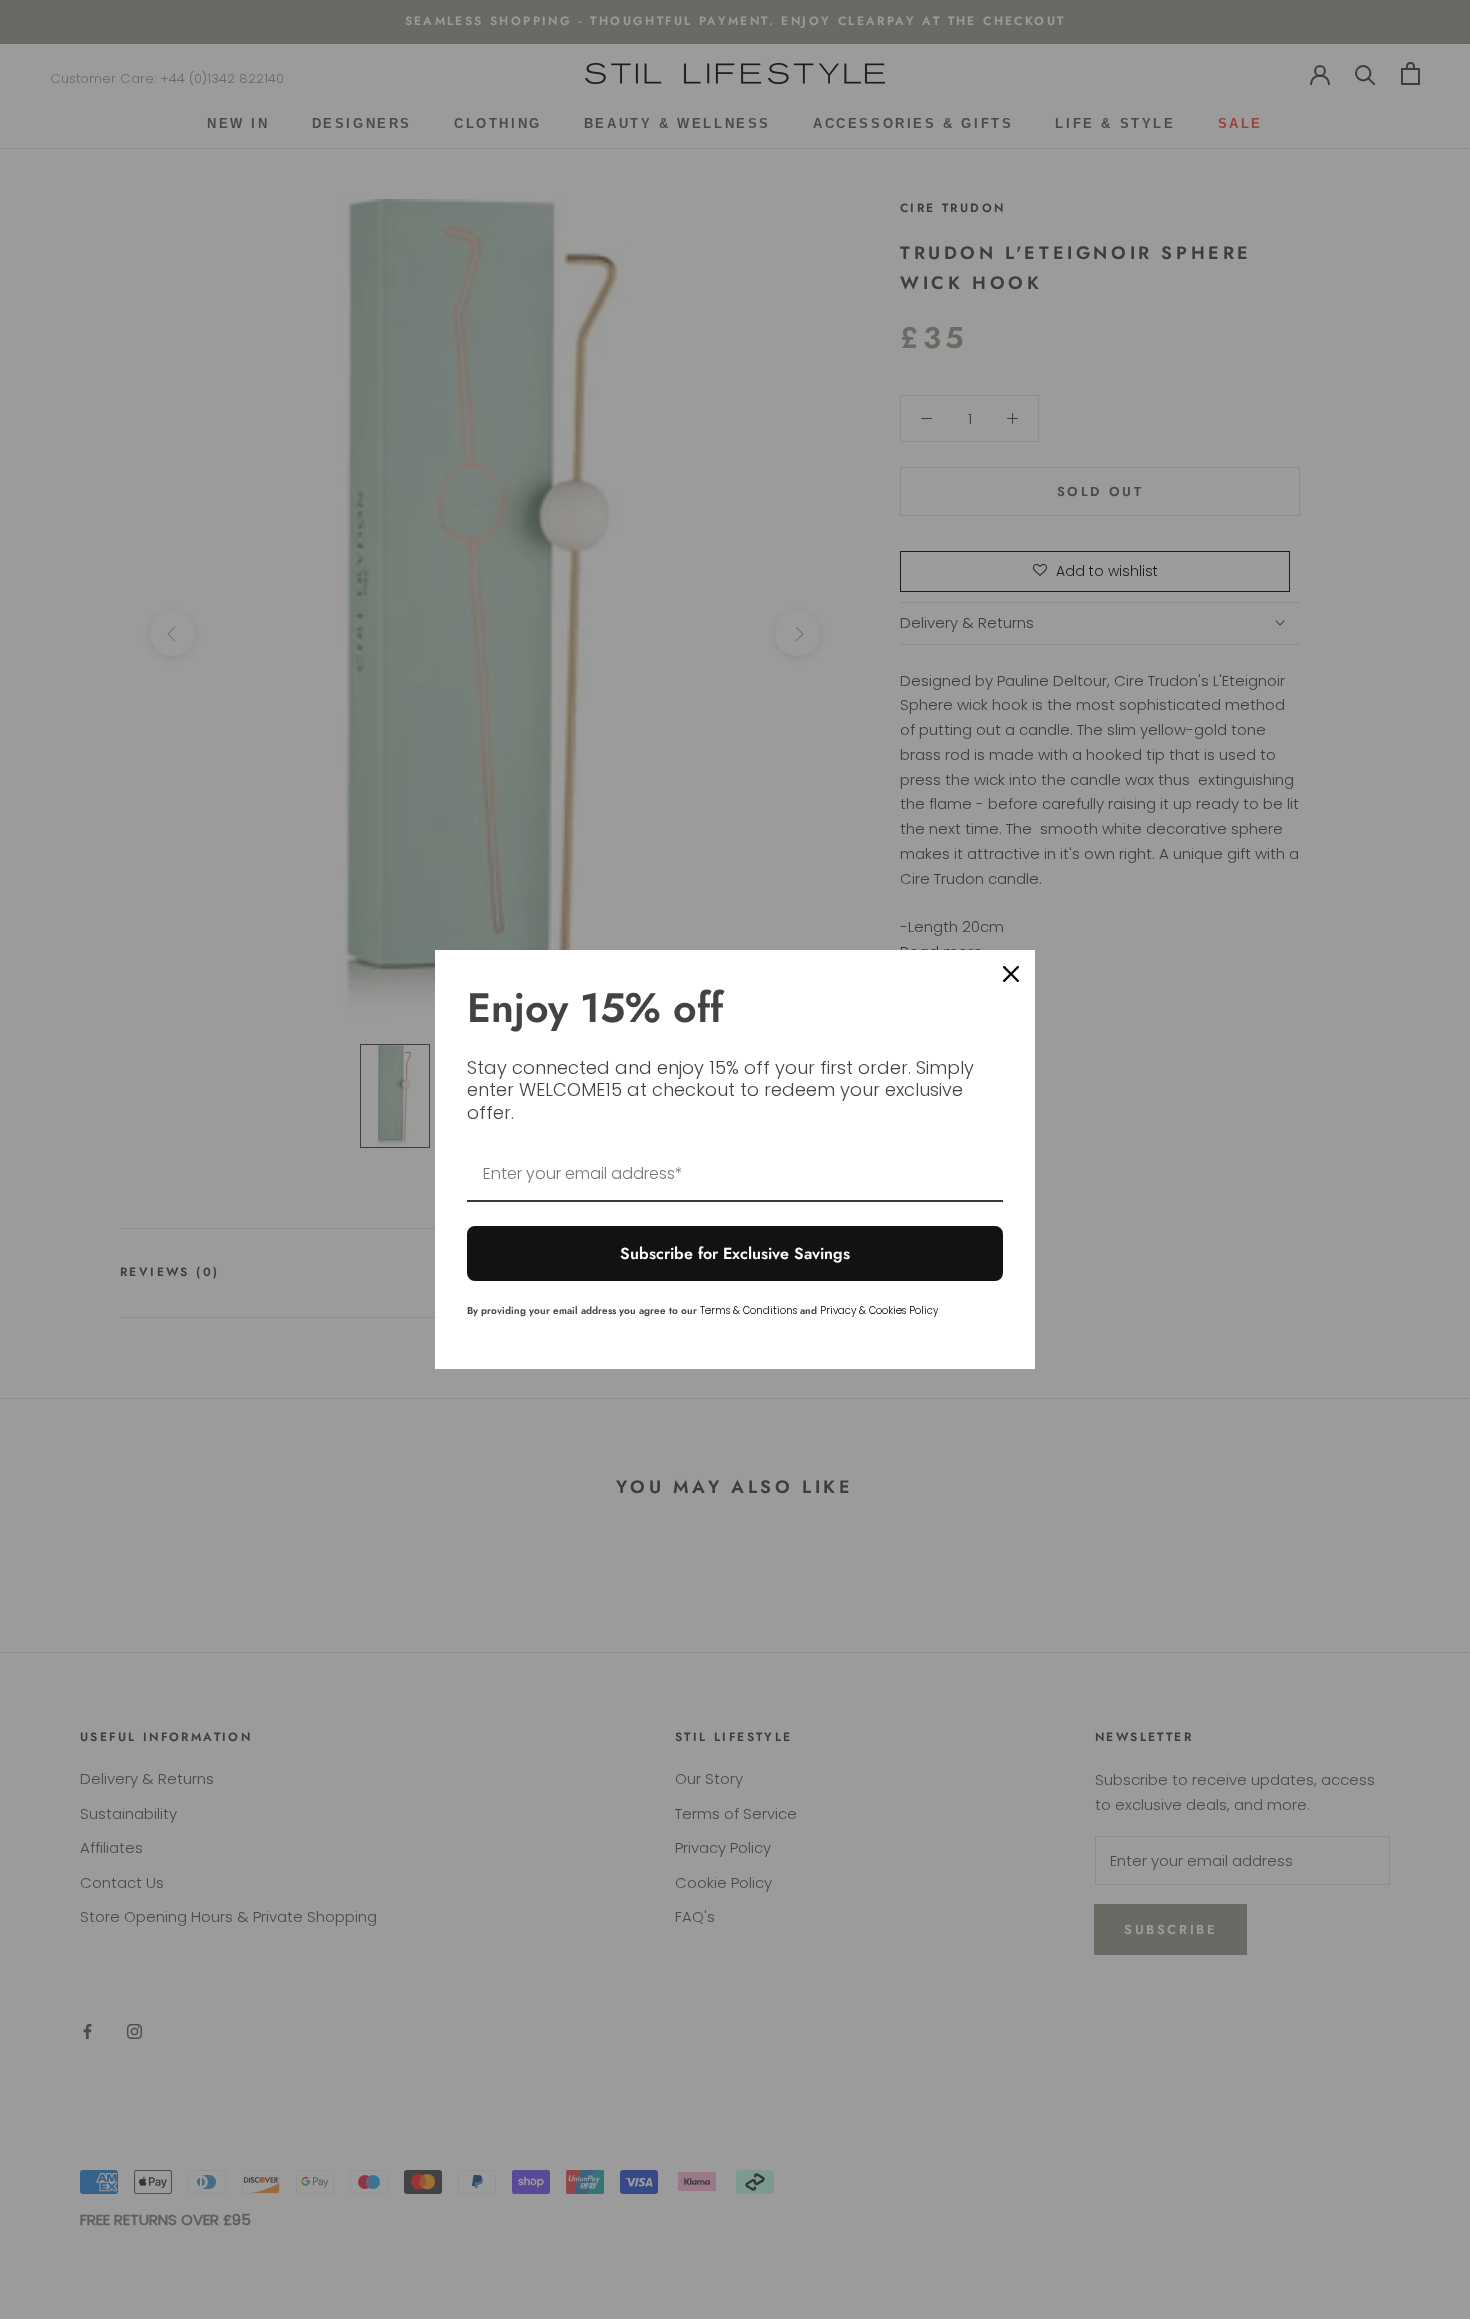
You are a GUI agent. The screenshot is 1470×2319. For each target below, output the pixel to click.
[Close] (1011, 974)
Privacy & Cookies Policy (879, 1310)
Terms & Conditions (748, 1310)
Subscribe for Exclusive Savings (735, 1253)
